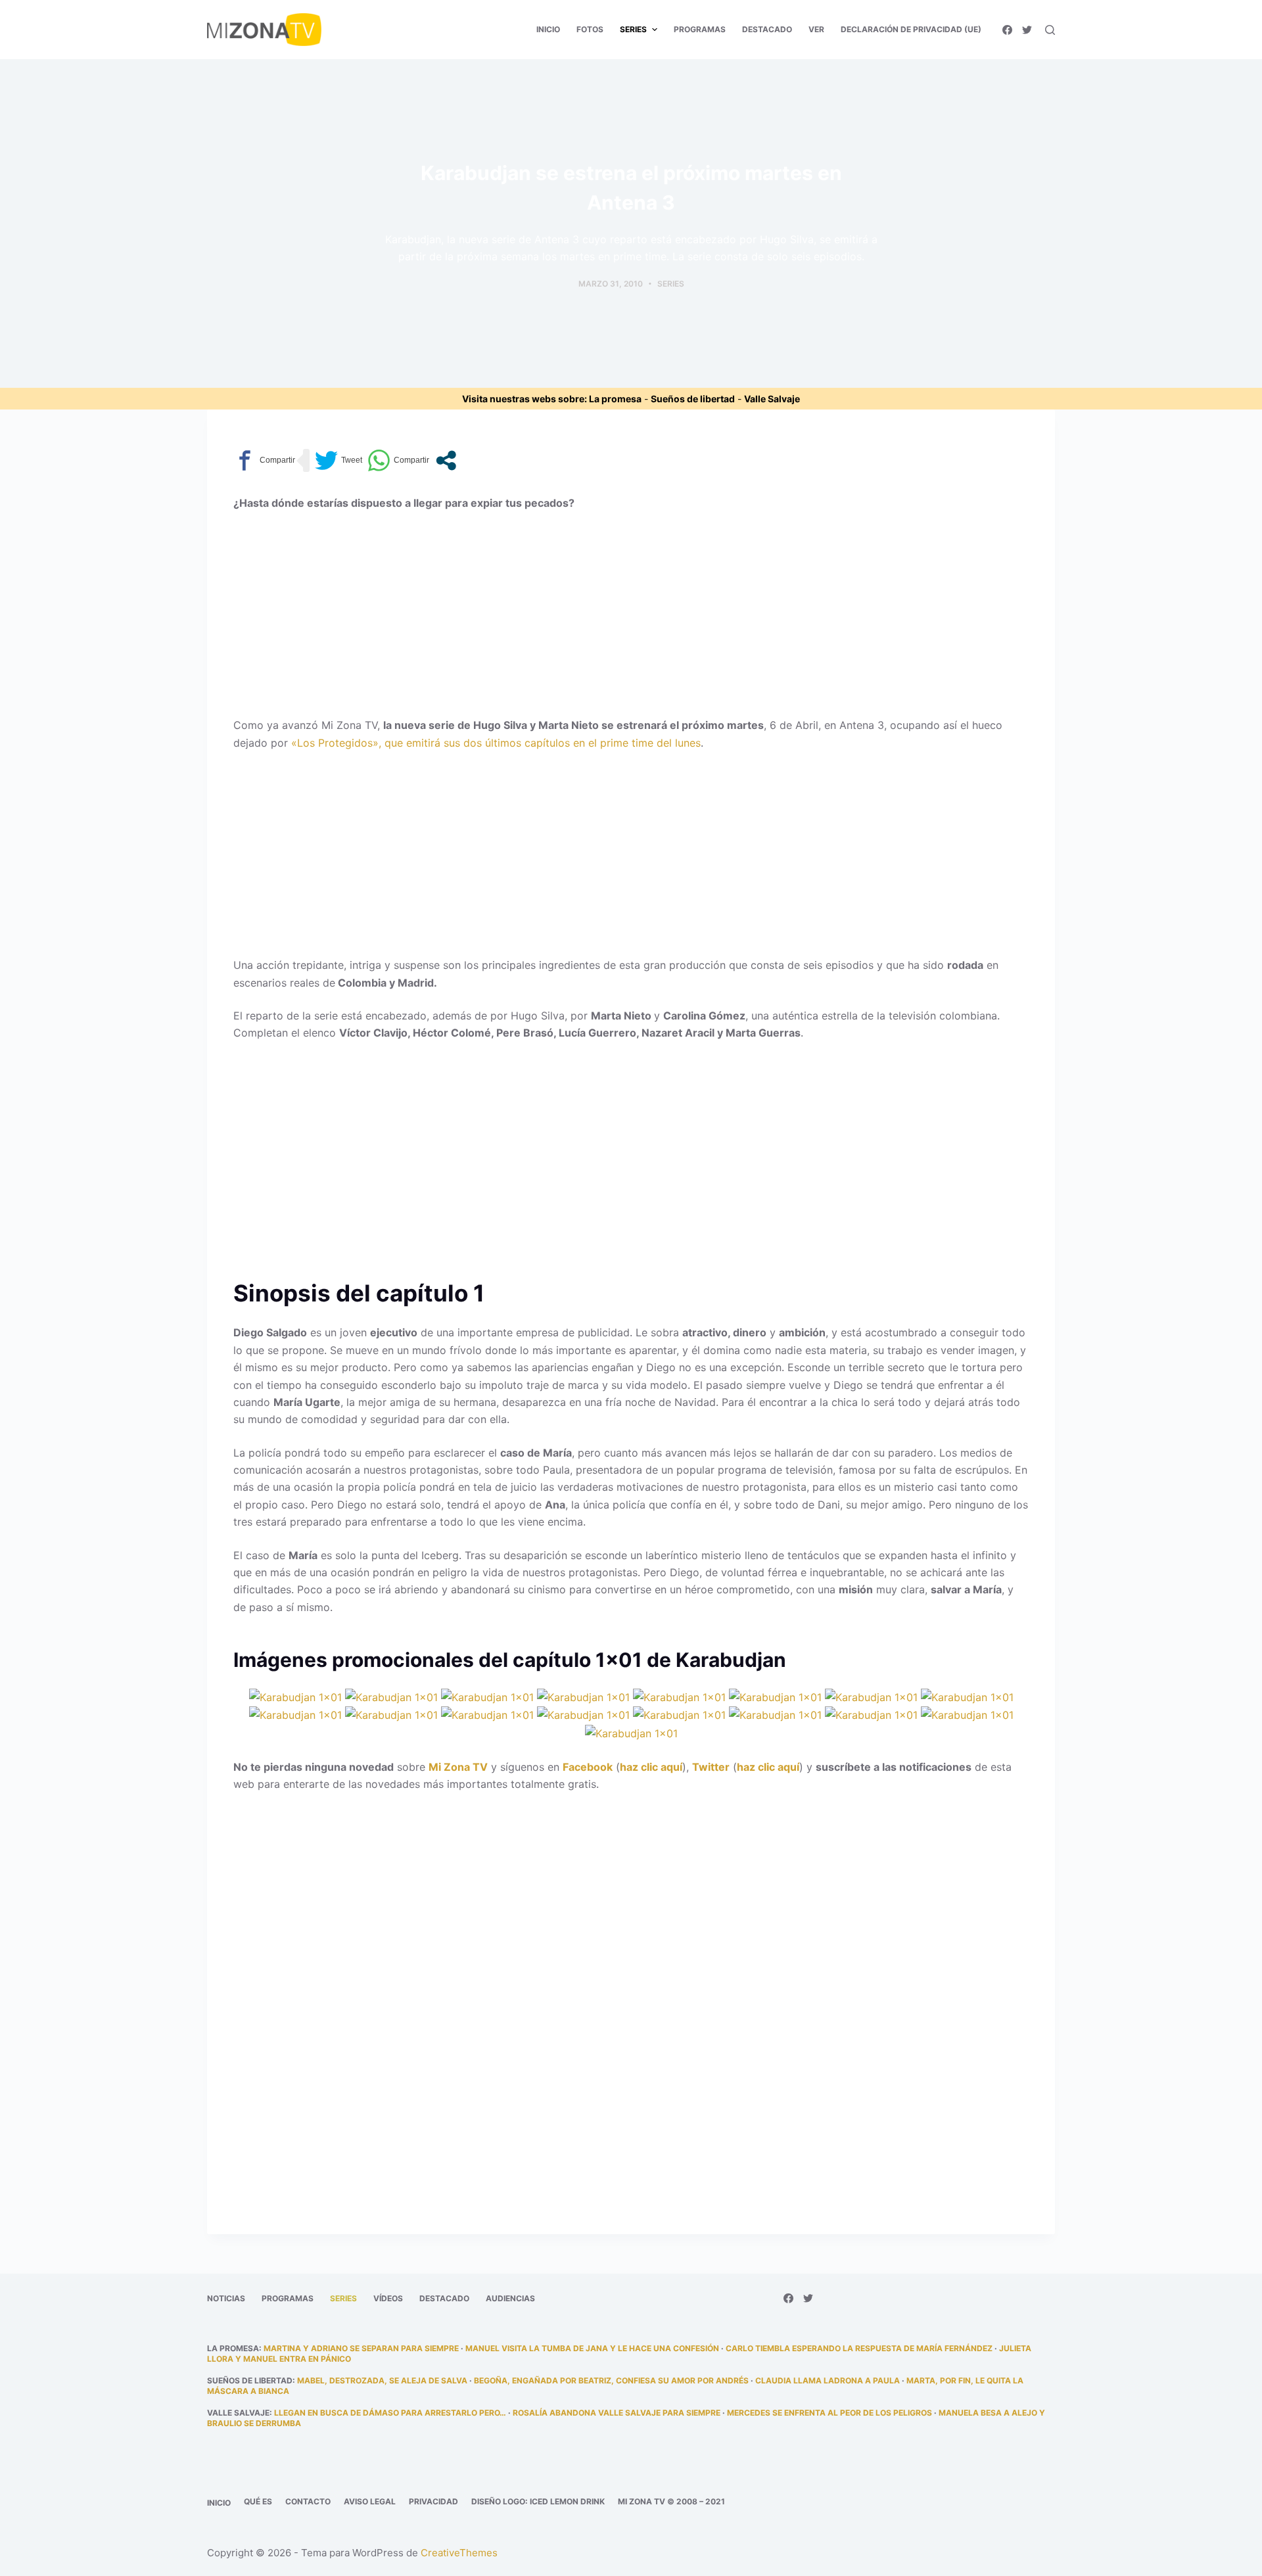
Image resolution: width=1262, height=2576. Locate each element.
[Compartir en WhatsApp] (398, 460)
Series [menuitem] (633, 29)
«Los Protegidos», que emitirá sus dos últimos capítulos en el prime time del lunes (496, 743)
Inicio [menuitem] (548, 29)
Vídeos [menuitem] (388, 2298)
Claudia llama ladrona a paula (828, 2380)
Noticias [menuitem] (226, 2298)
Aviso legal (370, 2501)
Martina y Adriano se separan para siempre (361, 2348)
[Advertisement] (631, 619)
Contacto (308, 2501)
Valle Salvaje (772, 399)
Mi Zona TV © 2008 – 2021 (671, 2501)
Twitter (711, 1767)
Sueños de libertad (693, 399)
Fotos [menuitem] (590, 29)
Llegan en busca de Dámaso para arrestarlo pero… (390, 2413)
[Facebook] (1007, 30)
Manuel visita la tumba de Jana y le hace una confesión (592, 2348)
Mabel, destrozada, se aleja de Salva (382, 2380)
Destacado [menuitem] (767, 29)
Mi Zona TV (458, 1767)
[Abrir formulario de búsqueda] (1050, 30)
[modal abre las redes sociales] (446, 460)
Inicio (219, 2503)
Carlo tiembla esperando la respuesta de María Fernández (859, 2348)
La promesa (615, 399)
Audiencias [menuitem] (510, 2298)
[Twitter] (1027, 30)
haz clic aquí (651, 1767)
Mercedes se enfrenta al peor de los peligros (830, 2413)
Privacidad (433, 2501)
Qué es (258, 2501)
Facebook (588, 1767)
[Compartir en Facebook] (264, 460)
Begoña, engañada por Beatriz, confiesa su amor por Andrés (611, 2380)
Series (671, 284)
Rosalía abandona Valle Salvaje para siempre (617, 2413)
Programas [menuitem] (700, 29)
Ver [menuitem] (816, 29)
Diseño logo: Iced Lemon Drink (538, 2501)
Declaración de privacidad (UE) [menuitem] (911, 29)
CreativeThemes (459, 2553)
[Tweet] (339, 460)
